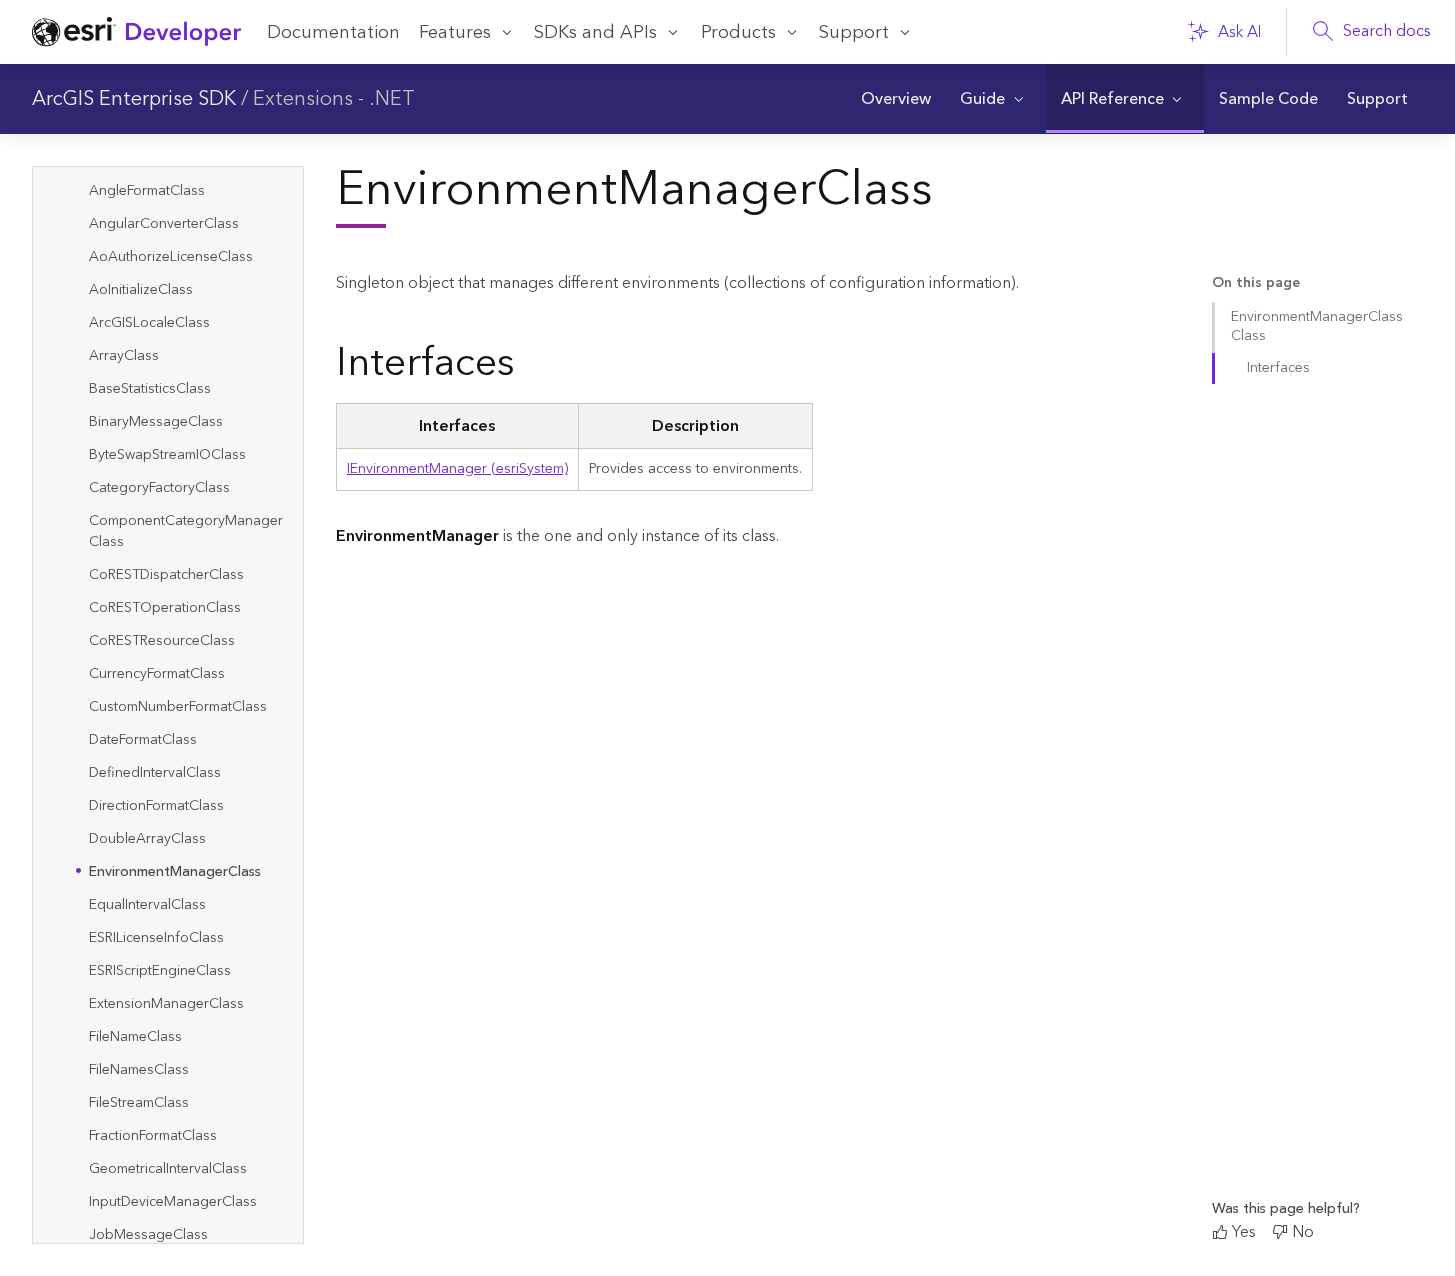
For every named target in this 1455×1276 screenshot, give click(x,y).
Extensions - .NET (334, 99)
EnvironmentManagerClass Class (1317, 326)
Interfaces (1278, 368)
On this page (1256, 283)
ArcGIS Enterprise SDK (134, 99)
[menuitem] (895, 99)
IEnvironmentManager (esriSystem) (457, 469)
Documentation (333, 32)
